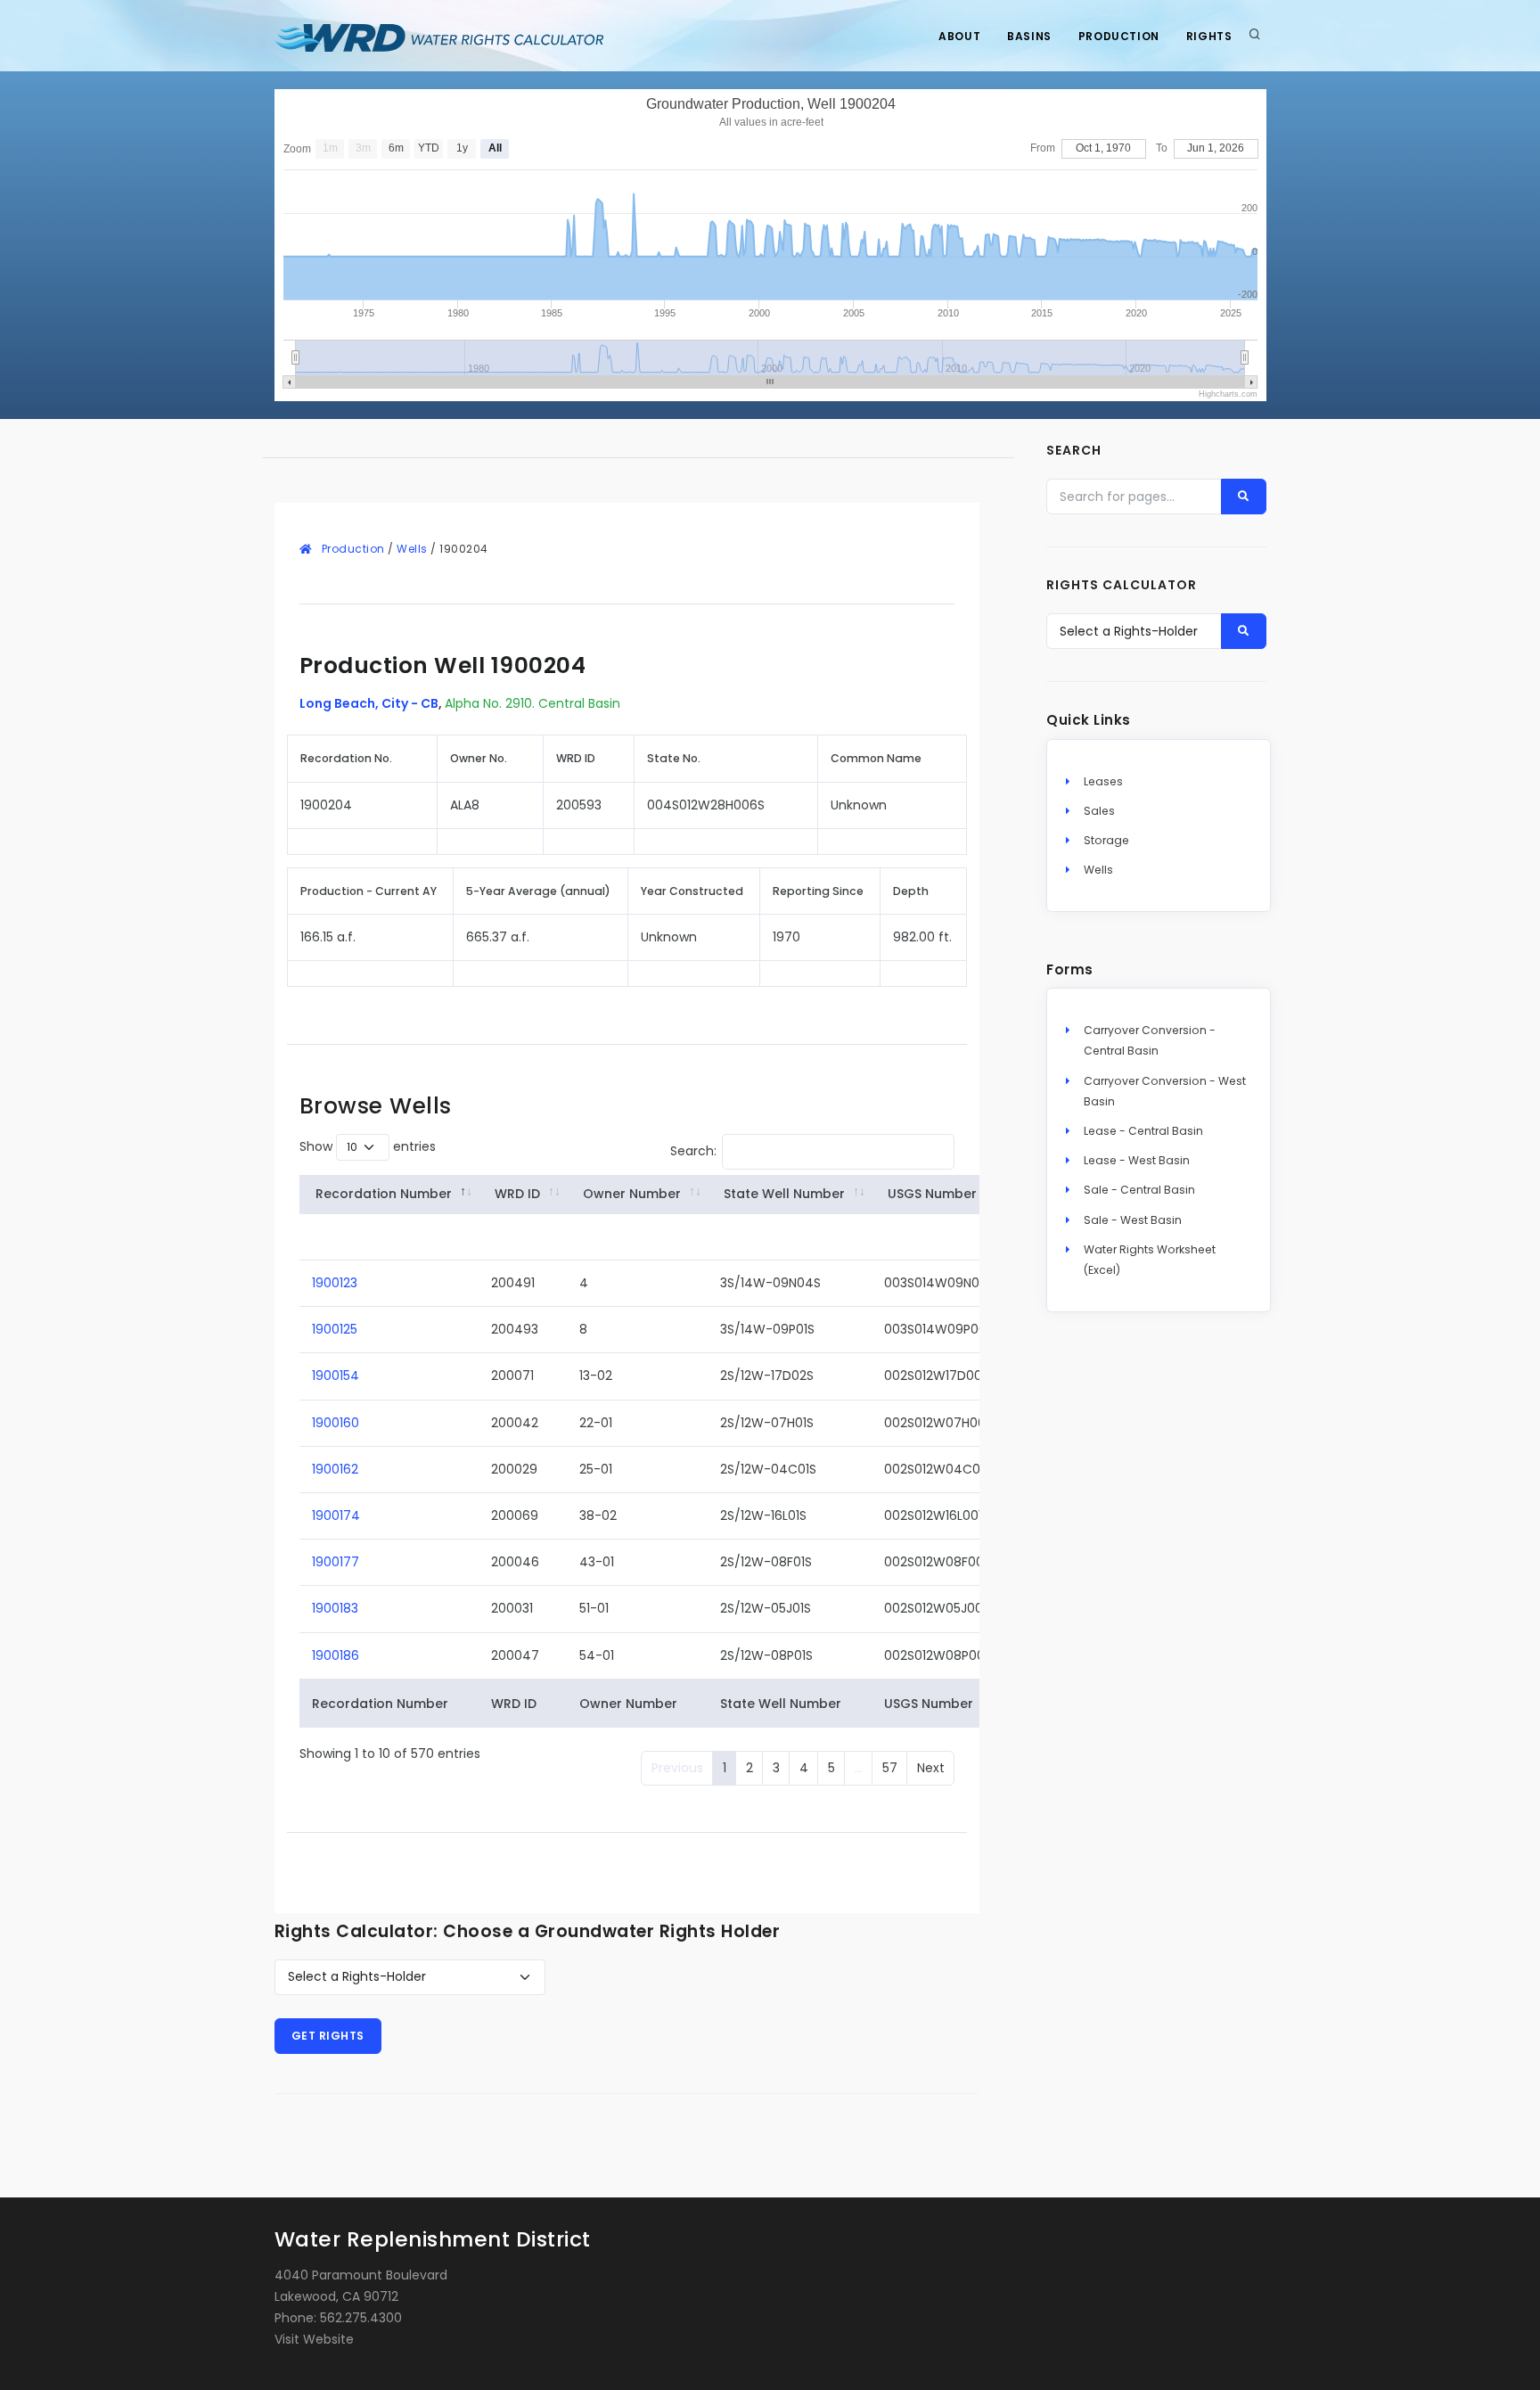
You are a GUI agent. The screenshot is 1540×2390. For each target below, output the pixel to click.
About (959, 36)
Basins (1029, 36)
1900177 (336, 1562)
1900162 (335, 1469)
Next (931, 1768)
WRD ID (517, 1194)
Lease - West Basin (1137, 1160)
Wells (412, 549)
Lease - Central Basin (1143, 1131)
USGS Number (932, 1194)
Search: (693, 1150)
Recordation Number (384, 1194)
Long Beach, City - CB (369, 703)
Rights (1209, 36)
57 (890, 1768)
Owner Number (632, 1194)
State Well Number (784, 1194)
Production (1119, 36)
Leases (1103, 781)
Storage (1106, 840)
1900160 (336, 1423)
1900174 (336, 1515)
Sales (1099, 811)
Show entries (368, 1146)
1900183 (335, 1608)
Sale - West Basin (1133, 1220)
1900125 (335, 1329)
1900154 (336, 1376)
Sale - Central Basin (1139, 1190)
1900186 (336, 1655)
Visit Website (314, 2339)
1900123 (335, 1283)
